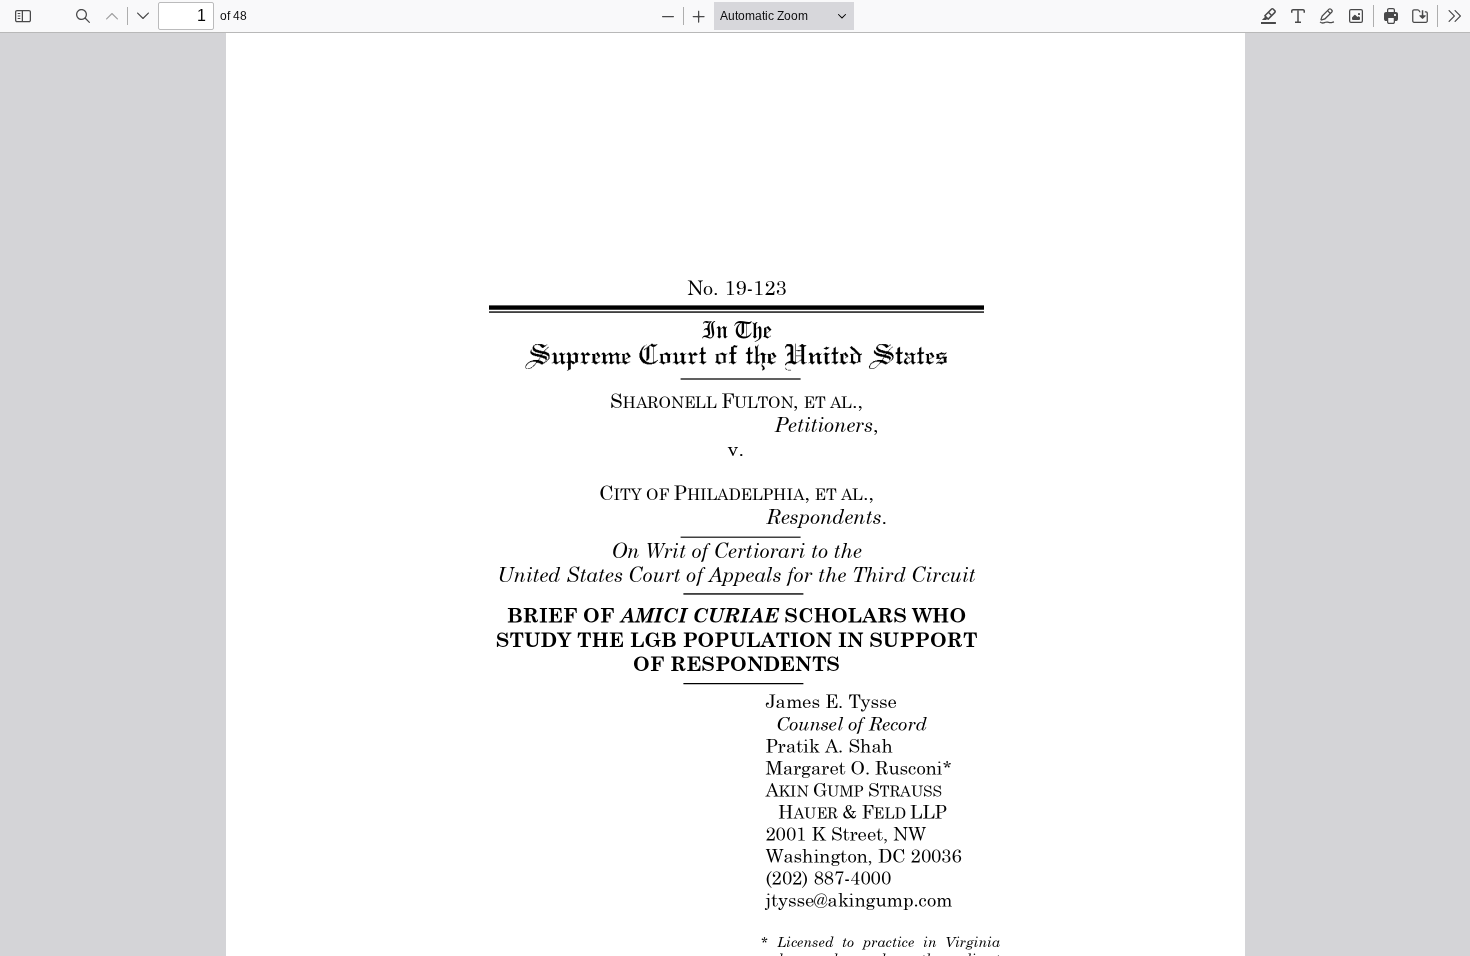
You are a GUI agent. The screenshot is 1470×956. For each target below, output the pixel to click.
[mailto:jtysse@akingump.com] (855, 899)
